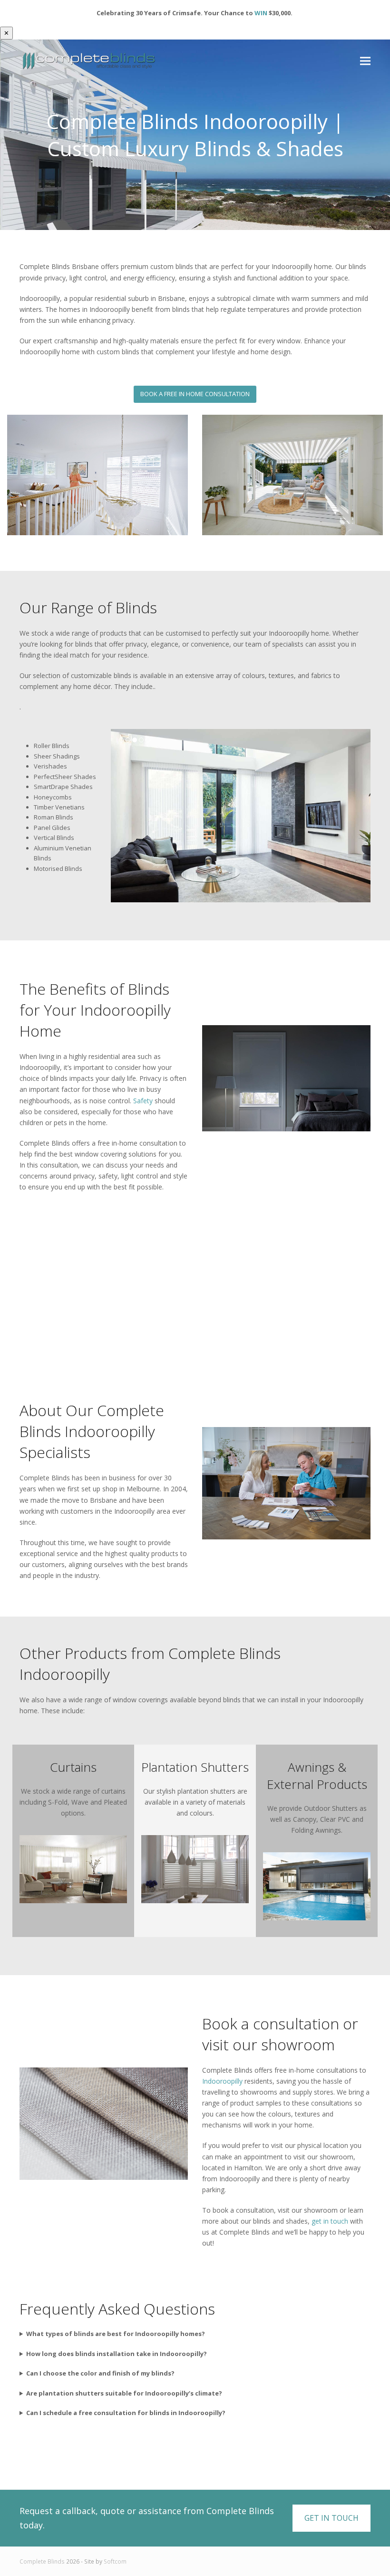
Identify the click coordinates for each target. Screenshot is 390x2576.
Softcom (115, 2561)
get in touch (330, 2221)
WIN (261, 13)
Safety (143, 1101)
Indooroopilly (222, 2081)
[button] (365, 61)
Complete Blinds (42, 2561)
